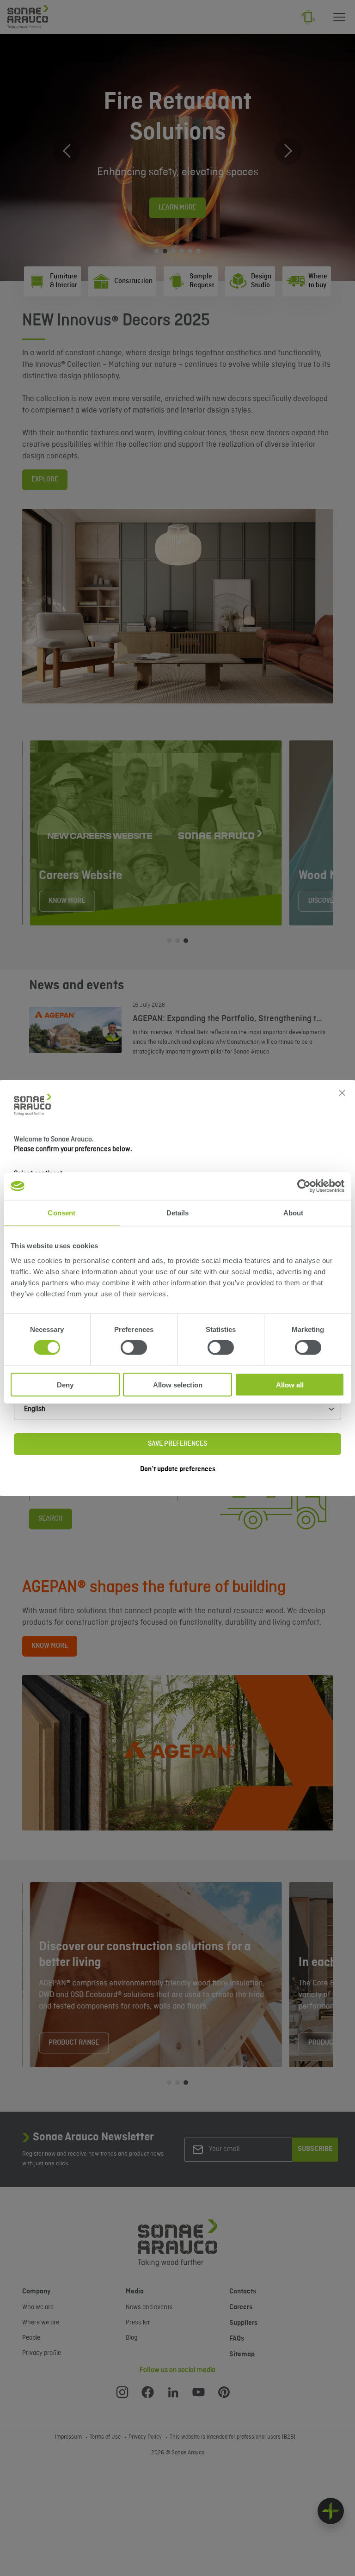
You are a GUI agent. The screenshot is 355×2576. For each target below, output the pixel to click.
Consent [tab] (61, 1213)
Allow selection (178, 1384)
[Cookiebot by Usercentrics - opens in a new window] (304, 1186)
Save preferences (177, 1444)
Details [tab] (178, 1213)
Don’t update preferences (178, 1469)
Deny (65, 1384)
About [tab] (294, 1213)
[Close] (342, 1093)
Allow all (290, 1384)
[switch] (134, 1348)
